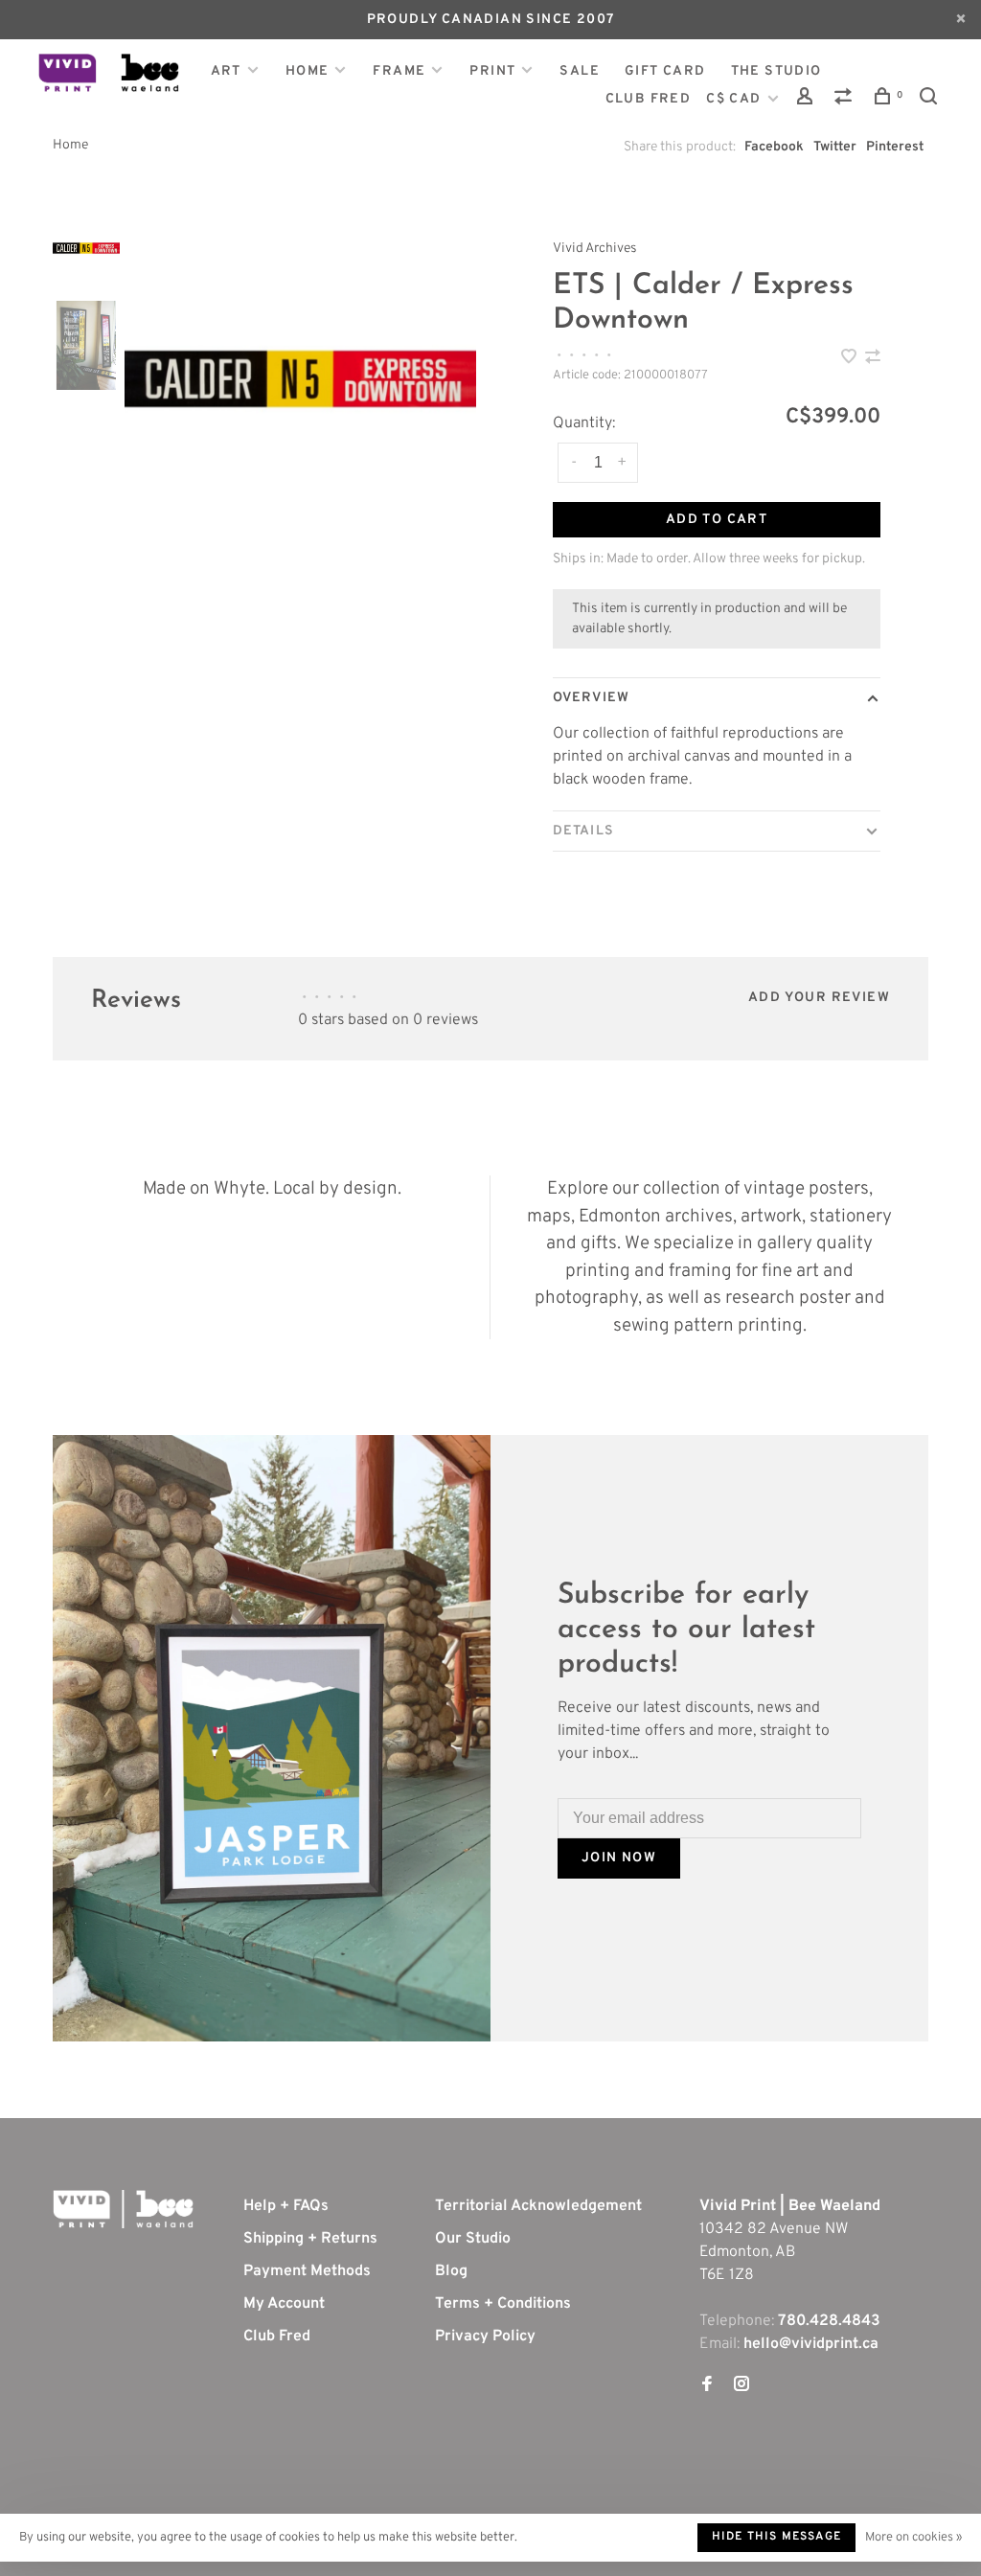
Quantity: (584, 423)
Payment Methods (307, 2271)
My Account (284, 2304)
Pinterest (895, 147)
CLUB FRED (649, 99)
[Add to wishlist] (851, 359)
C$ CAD (736, 99)
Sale (580, 71)
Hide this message (776, 2537)
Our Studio (473, 2239)
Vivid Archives (595, 249)
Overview (591, 698)
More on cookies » (913, 2538)
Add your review (819, 998)
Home (308, 71)
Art (226, 71)
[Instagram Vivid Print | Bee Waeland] (741, 2386)
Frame (399, 71)
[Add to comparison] (873, 359)
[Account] (808, 100)
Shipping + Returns (310, 2239)
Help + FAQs (286, 2206)
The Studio (776, 71)
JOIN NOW (619, 1858)
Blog (451, 2271)
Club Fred (277, 2337)
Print (492, 71)
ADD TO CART (717, 520)
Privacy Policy (485, 2337)
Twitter (835, 147)
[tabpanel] (300, 379)
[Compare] (846, 100)
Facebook (774, 147)
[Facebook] (707, 2386)
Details (583, 831)
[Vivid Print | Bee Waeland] (123, 2209)
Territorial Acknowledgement (538, 2206)
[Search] (931, 100)
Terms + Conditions (503, 2304)
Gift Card (665, 71)
